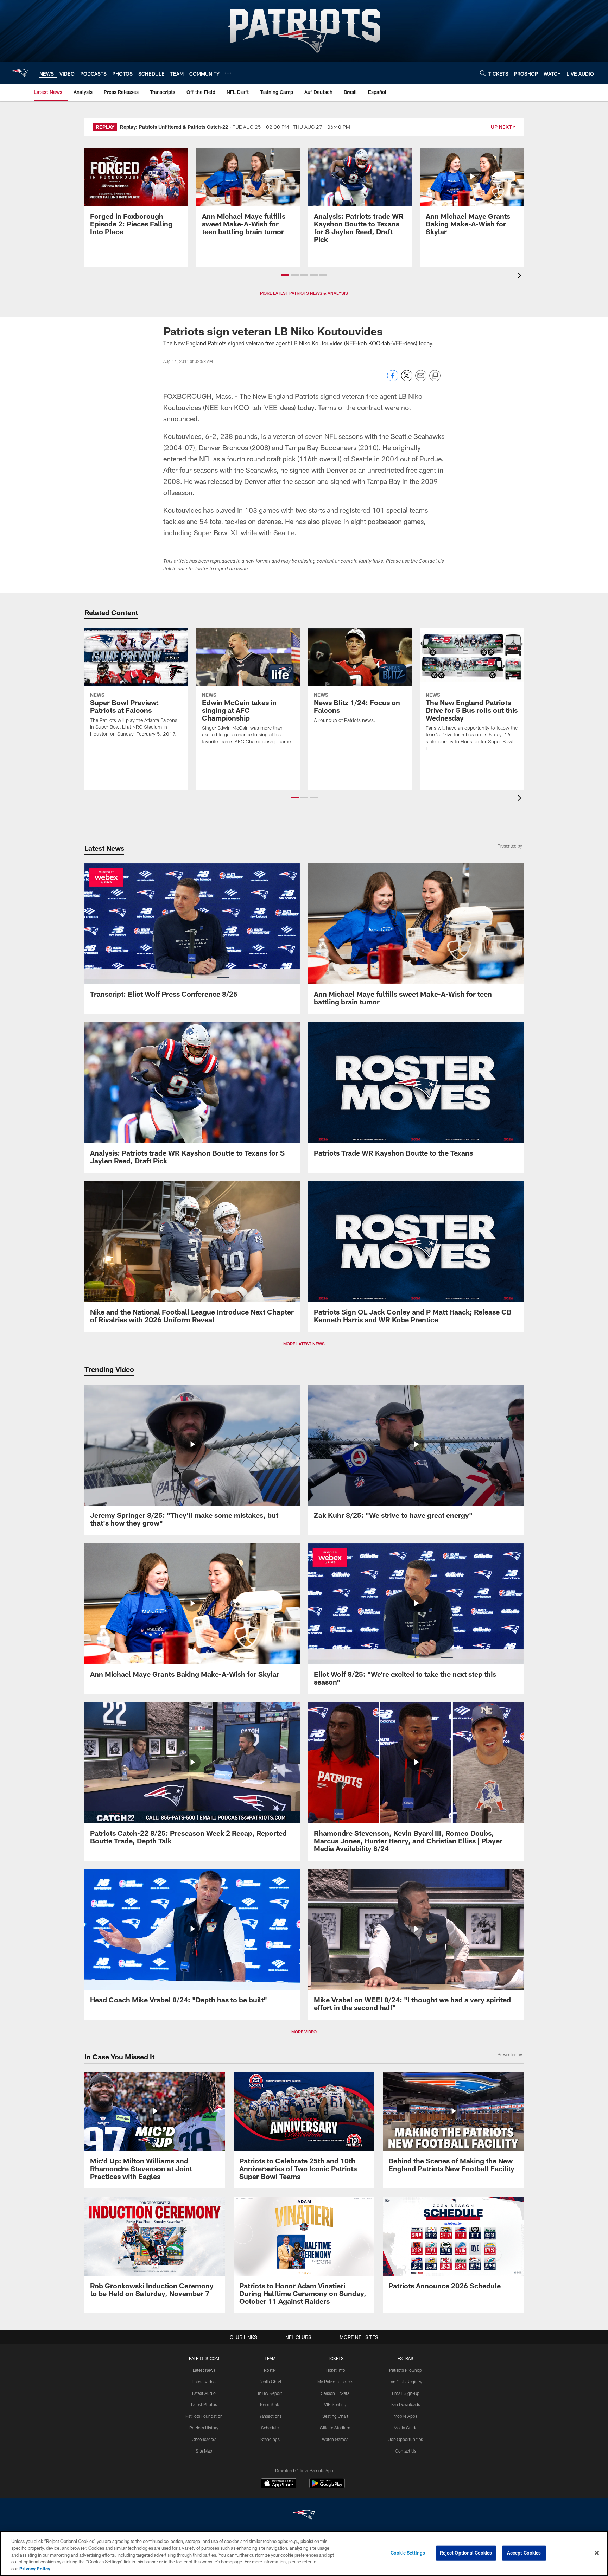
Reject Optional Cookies (466, 2553)
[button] (285, 275)
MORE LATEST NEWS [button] (304, 1344)
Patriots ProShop (406, 2370)
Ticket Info (335, 2370)
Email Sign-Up (406, 2393)
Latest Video (204, 2382)
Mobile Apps (406, 2416)
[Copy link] (435, 376)
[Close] (597, 2553)
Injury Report (270, 2393)
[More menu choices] (228, 73)
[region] (304, 2553)
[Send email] (421, 379)
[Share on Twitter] (407, 379)
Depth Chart (270, 2382)
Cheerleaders (204, 2439)
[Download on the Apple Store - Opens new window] (279, 2484)
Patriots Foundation (204, 2416)
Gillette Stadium (335, 2428)
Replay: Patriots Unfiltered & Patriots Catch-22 (174, 127)
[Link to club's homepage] (20, 73)
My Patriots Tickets (335, 2382)
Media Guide (406, 2428)
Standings (270, 2439)
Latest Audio (204, 2393)
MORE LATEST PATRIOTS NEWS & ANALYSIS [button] (304, 293)
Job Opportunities (406, 2439)
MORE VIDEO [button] (304, 2032)
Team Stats (270, 2404)
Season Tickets (335, 2393)
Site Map (204, 2451)
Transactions (270, 2416)
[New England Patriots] (304, 2516)
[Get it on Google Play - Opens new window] (327, 2487)
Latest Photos (204, 2404)
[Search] (483, 73)
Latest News (204, 2370)
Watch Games (335, 2439)
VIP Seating (335, 2404)
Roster (270, 2370)
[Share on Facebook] (393, 379)
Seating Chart (335, 2416)
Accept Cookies (524, 2553)
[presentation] (521, 276)
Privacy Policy (35, 2569)
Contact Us (406, 2451)
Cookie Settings (408, 2553)
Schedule (270, 2428)
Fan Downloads (406, 2404)
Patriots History (204, 2428)
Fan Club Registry (406, 2382)
